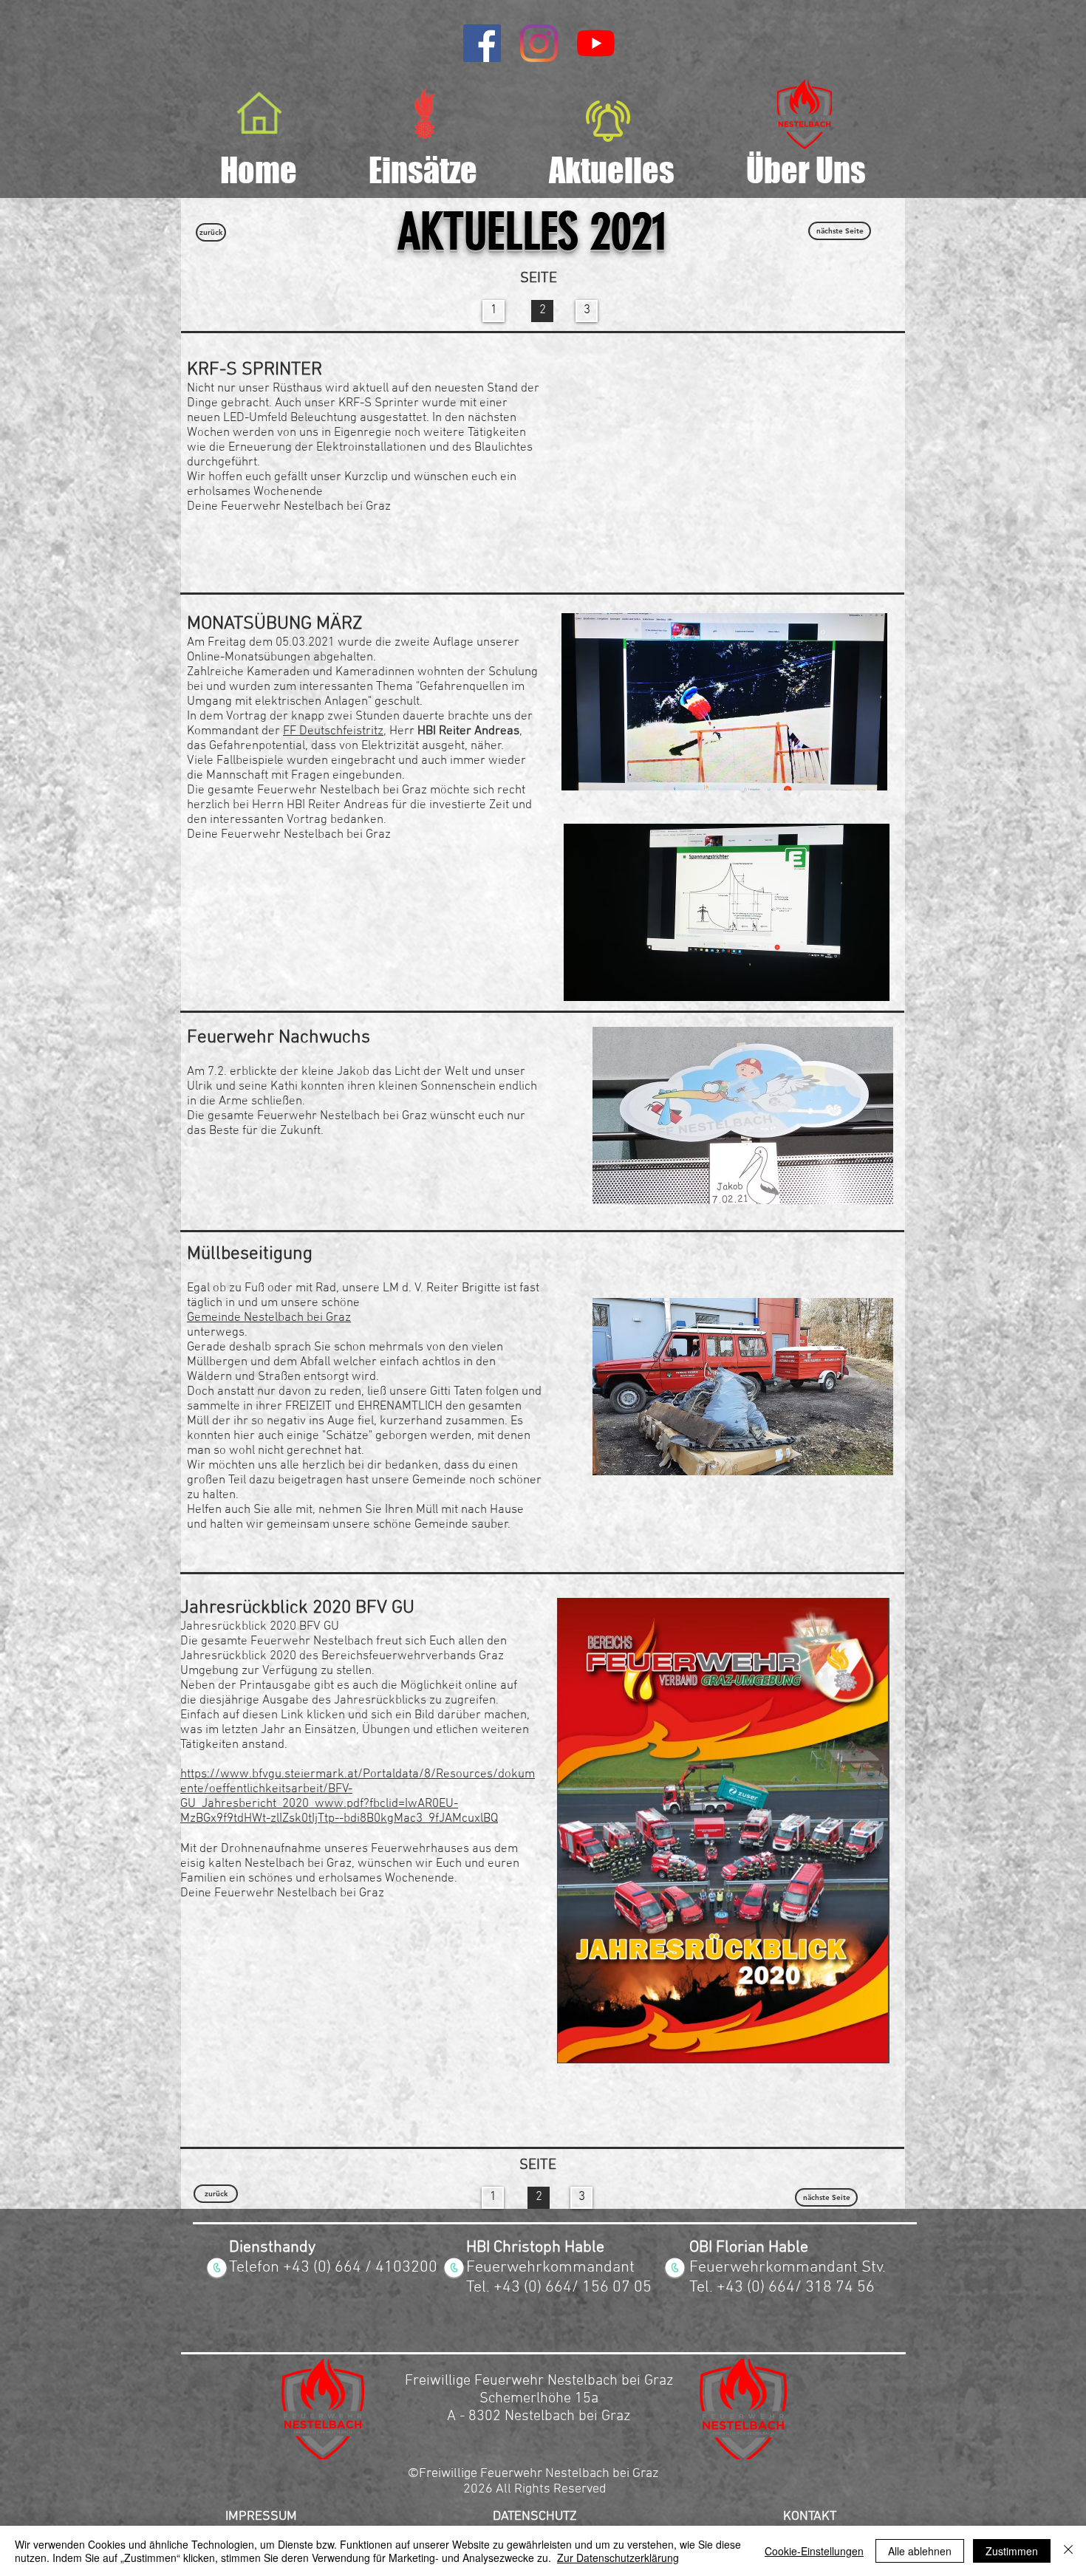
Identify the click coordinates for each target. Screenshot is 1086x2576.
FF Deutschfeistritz (333, 731)
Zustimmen (1012, 2551)
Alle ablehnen (920, 2551)
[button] (743, 1116)
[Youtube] (596, 43)
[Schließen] (1068, 2551)
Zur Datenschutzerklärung (618, 2558)
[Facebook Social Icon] (482, 43)
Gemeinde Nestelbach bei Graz (269, 1318)
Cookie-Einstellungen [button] (814, 2551)
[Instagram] (539, 43)
